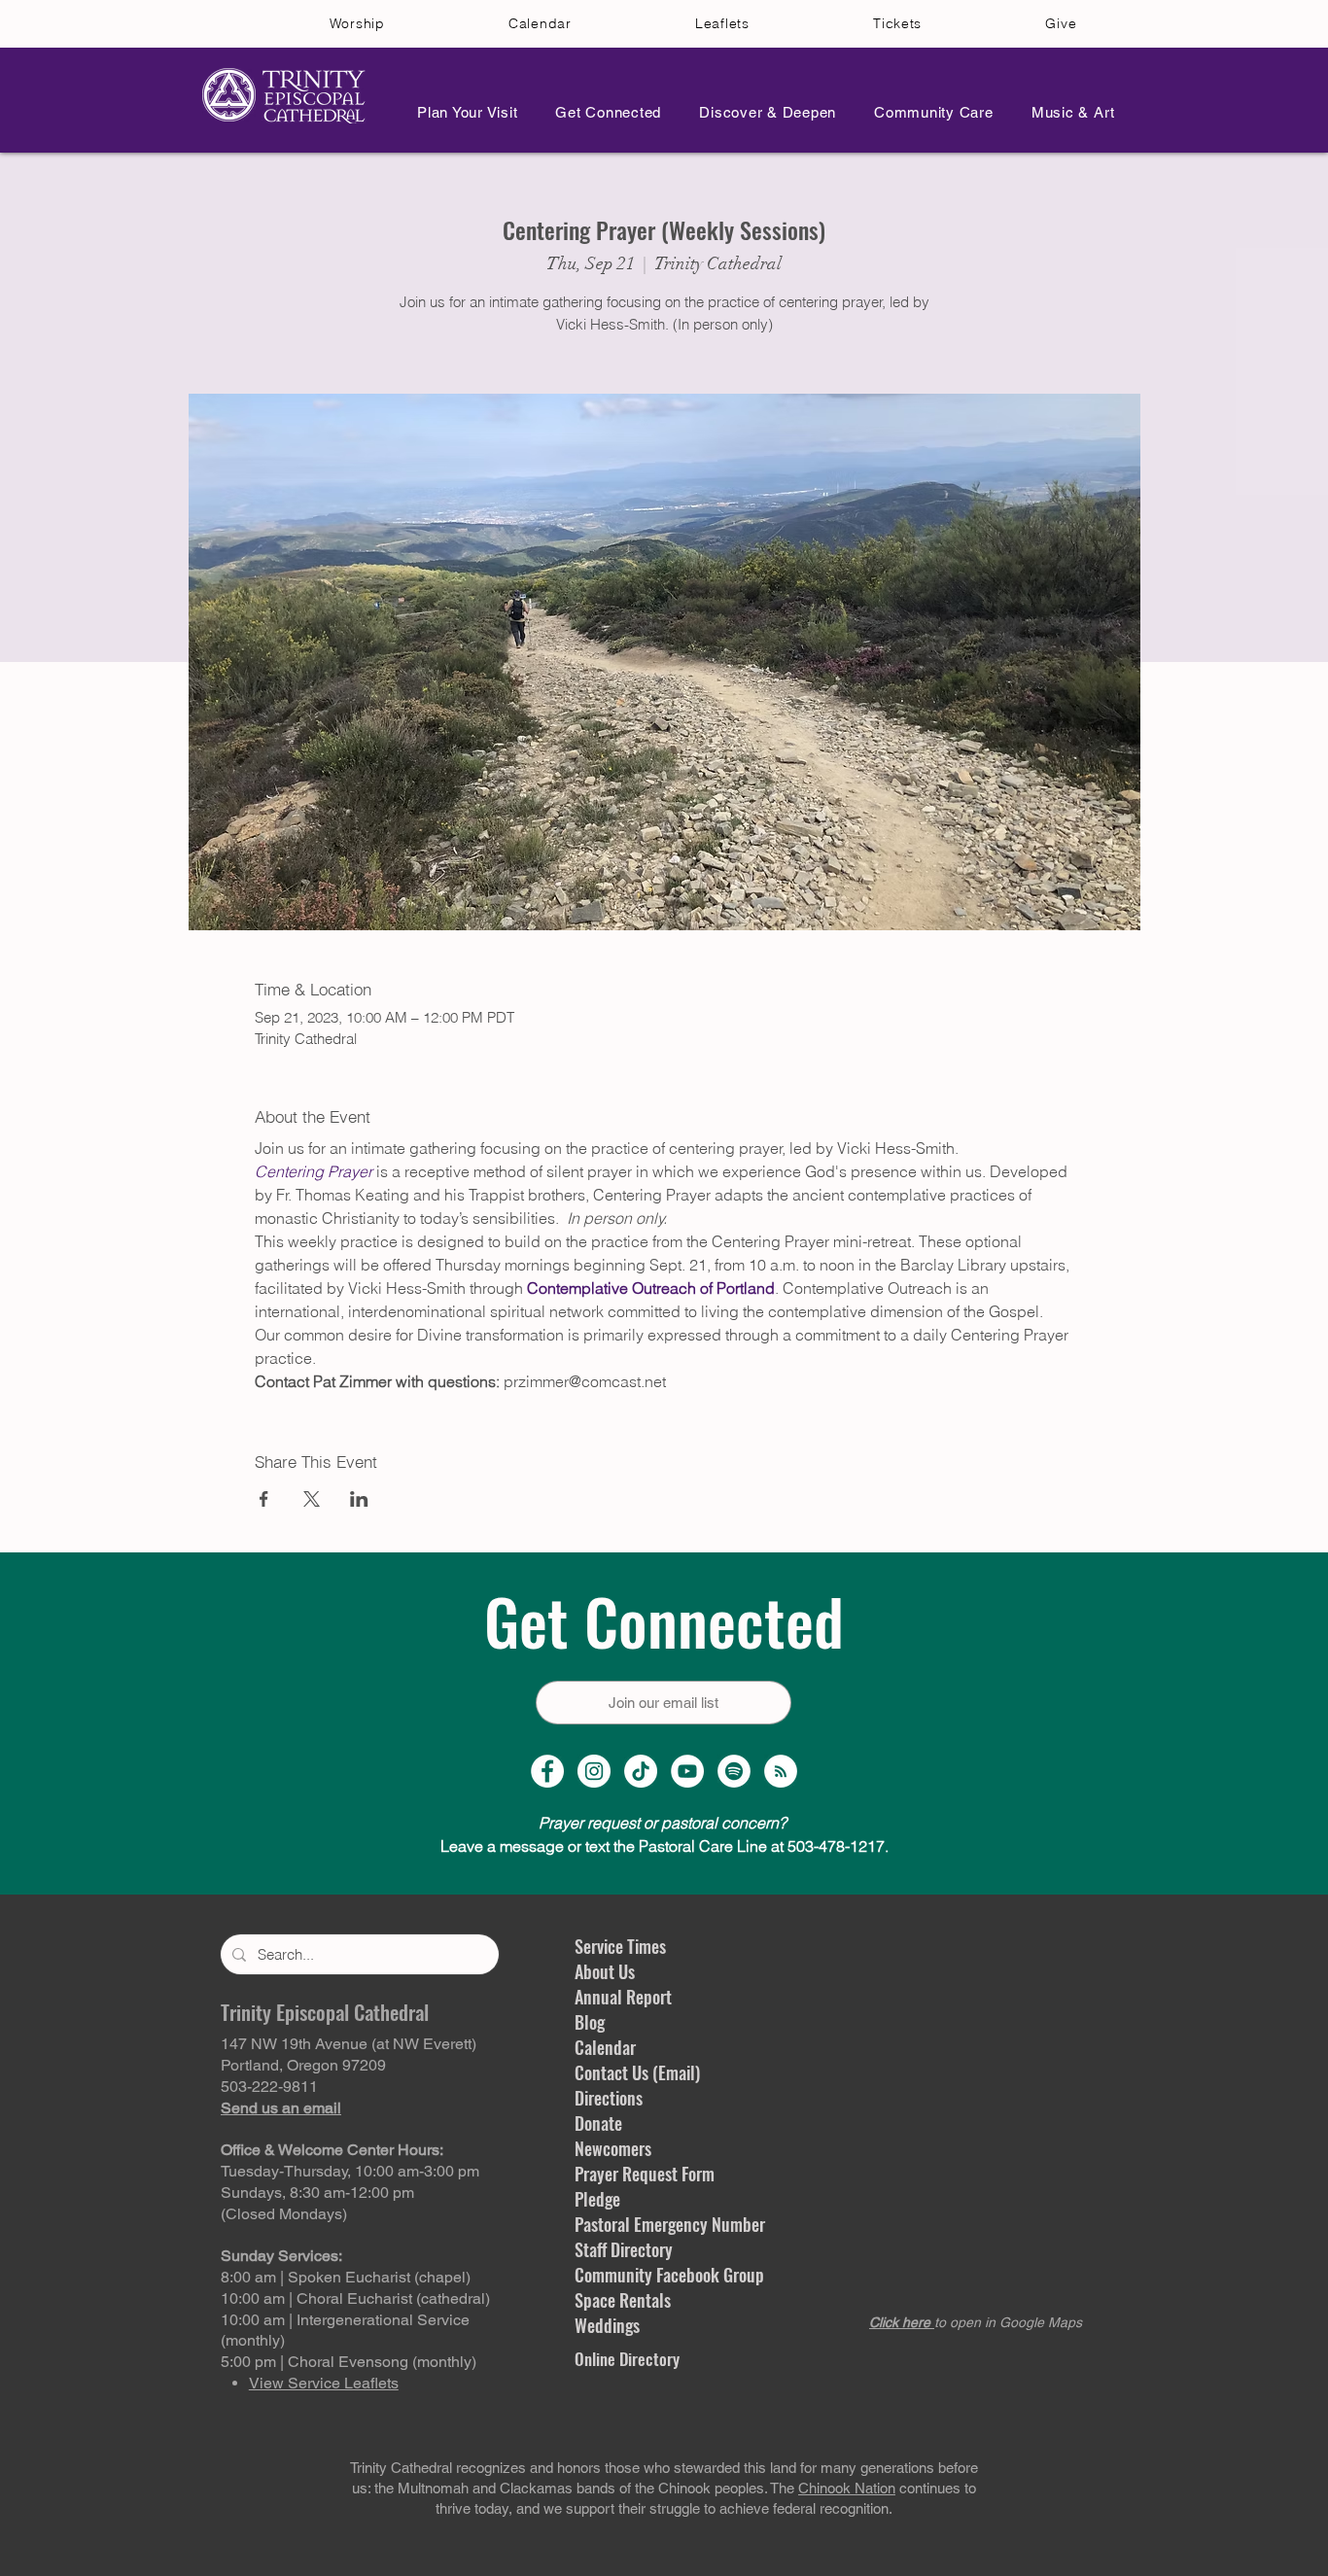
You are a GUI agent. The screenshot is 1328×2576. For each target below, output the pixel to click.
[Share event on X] (312, 1499)
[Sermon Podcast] (781, 1771)
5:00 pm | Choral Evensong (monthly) (349, 2362)
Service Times (620, 1946)
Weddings (607, 2325)
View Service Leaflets (324, 2383)
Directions (609, 2098)
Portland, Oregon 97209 (303, 2065)
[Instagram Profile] (594, 1771)
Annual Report (623, 1997)
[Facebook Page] (547, 1771)
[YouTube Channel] (687, 1771)
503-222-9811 (269, 2087)
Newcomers (613, 2148)
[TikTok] (641, 1771)
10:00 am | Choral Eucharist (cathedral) (355, 2298)
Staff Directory (624, 2249)
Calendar (605, 2047)
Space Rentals (623, 2300)
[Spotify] (734, 1771)
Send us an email (281, 2108)
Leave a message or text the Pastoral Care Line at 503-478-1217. (664, 1846)
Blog (590, 2022)
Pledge (597, 2199)
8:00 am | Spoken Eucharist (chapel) (346, 2277)
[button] (462, 112)
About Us (605, 1971)
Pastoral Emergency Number (670, 2224)
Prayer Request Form (645, 2174)
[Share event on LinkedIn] (359, 1499)
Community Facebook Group (669, 2275)
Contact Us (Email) (637, 2072)
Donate (598, 2123)
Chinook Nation (847, 2488)
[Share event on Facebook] (264, 1499)
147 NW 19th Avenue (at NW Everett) (349, 2044)
